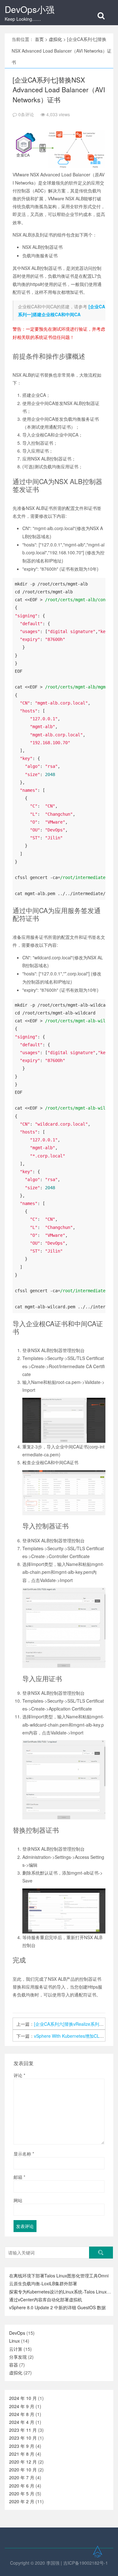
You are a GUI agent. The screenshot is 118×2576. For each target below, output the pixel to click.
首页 (39, 39)
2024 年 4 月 (22, 2422)
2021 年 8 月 (22, 2454)
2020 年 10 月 (23, 2470)
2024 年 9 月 (22, 2406)
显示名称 (24, 2154)
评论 (19, 2075)
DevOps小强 (30, 9)
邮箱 (19, 2177)
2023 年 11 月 (23, 2430)
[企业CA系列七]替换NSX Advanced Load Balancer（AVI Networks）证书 (59, 90)
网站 (18, 2200)
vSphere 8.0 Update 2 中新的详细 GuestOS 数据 (57, 2307)
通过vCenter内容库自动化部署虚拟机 (46, 2299)
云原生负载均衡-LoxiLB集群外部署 (43, 2283)
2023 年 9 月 (22, 2446)
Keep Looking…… (23, 19)
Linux (14, 2341)
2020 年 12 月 (23, 2462)
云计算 (16, 2349)
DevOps (17, 2333)
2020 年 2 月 (22, 2501)
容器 (14, 2365)
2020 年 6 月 (22, 2486)
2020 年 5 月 (22, 2493)
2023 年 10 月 (23, 2438)
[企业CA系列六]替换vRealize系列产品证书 (75, 2024)
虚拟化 (55, 39)
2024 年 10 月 (23, 2398)
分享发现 (18, 2357)
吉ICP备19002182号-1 (86, 2563)
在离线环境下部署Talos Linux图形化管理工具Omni (59, 2276)
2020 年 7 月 (22, 2477)
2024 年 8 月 (22, 2414)
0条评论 (26, 114)
